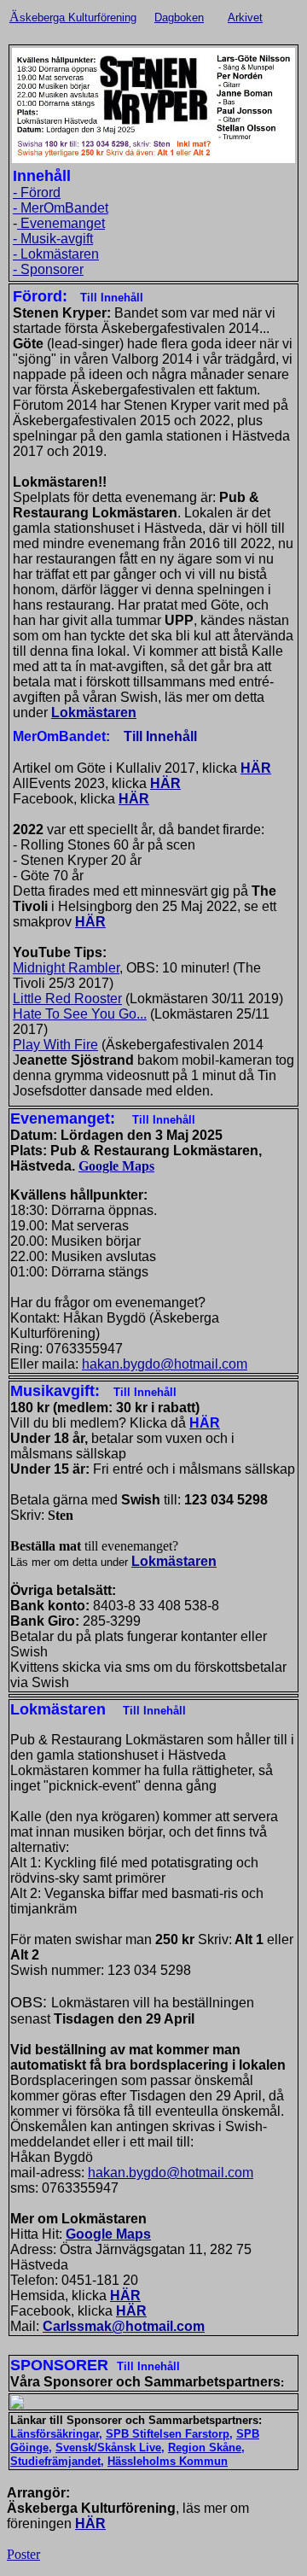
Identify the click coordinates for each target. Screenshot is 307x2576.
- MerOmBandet (61, 208)
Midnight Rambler (66, 968)
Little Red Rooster (67, 999)
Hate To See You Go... (80, 1014)
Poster (23, 2554)
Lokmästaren (94, 713)
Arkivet (245, 18)
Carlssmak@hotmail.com (124, 2326)
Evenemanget (61, 223)
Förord (41, 193)
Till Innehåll (160, 736)
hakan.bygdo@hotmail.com (165, 1364)
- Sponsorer (48, 269)
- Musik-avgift (53, 239)
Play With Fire (55, 1045)
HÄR (256, 768)
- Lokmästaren (56, 254)
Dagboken (179, 18)
